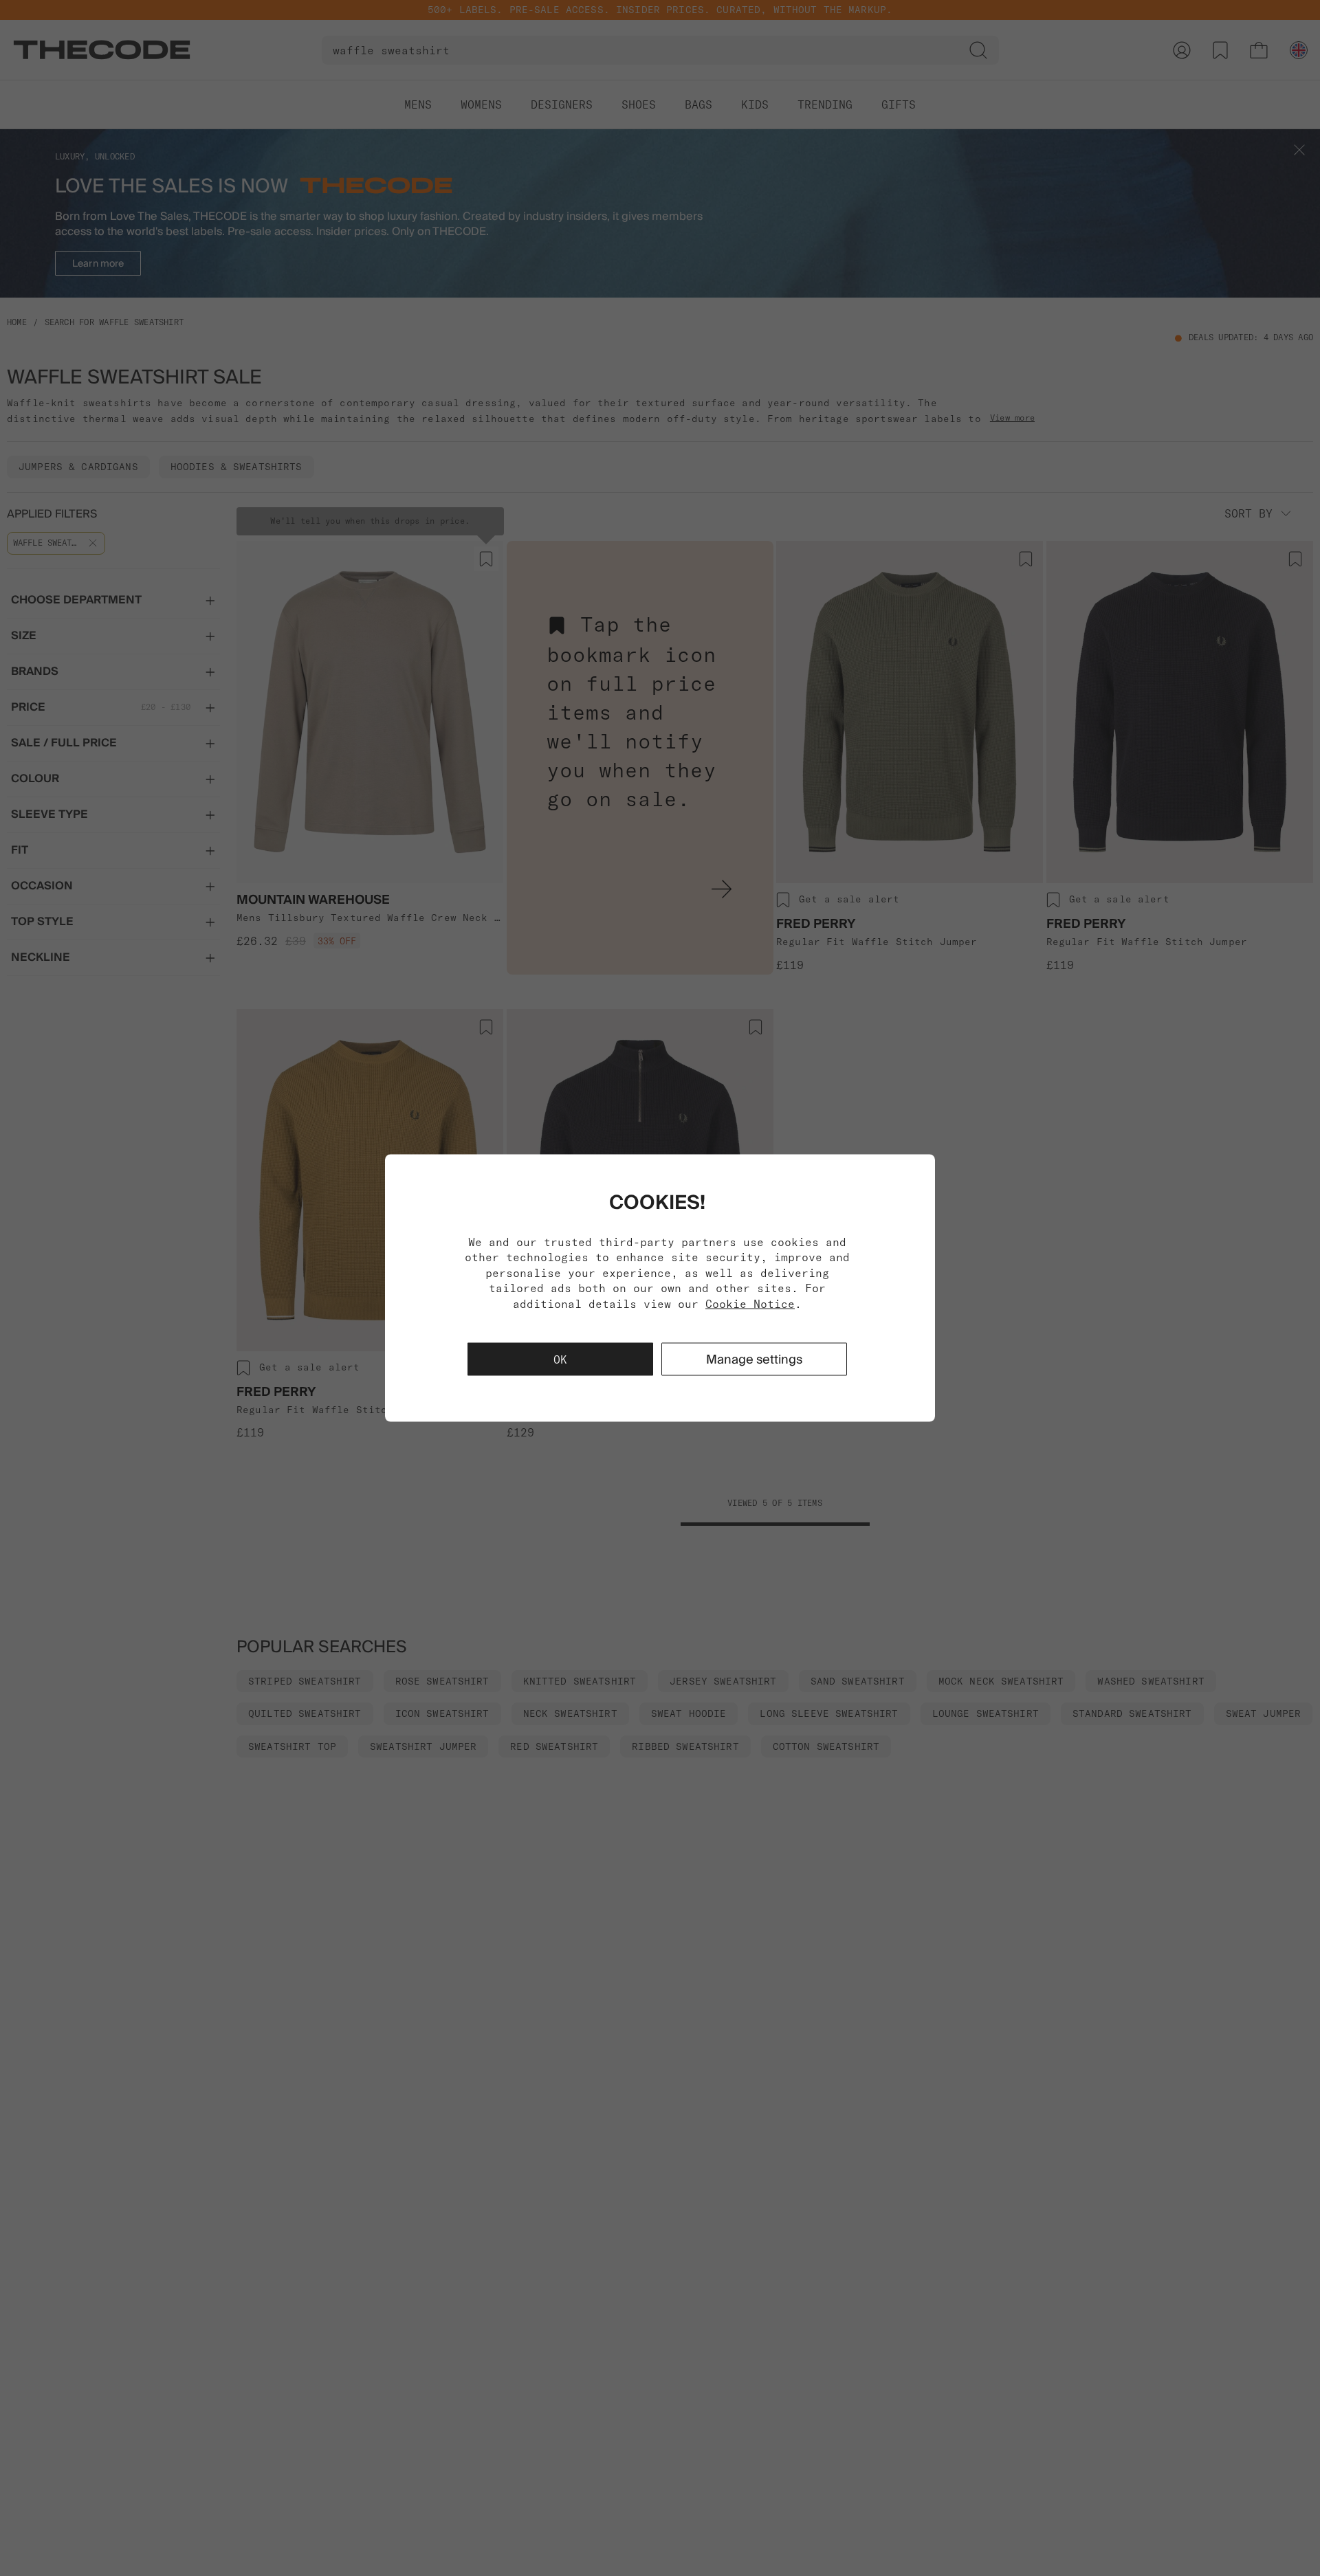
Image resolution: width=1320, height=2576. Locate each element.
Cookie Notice (750, 1303)
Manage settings (754, 1358)
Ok (560, 1359)
